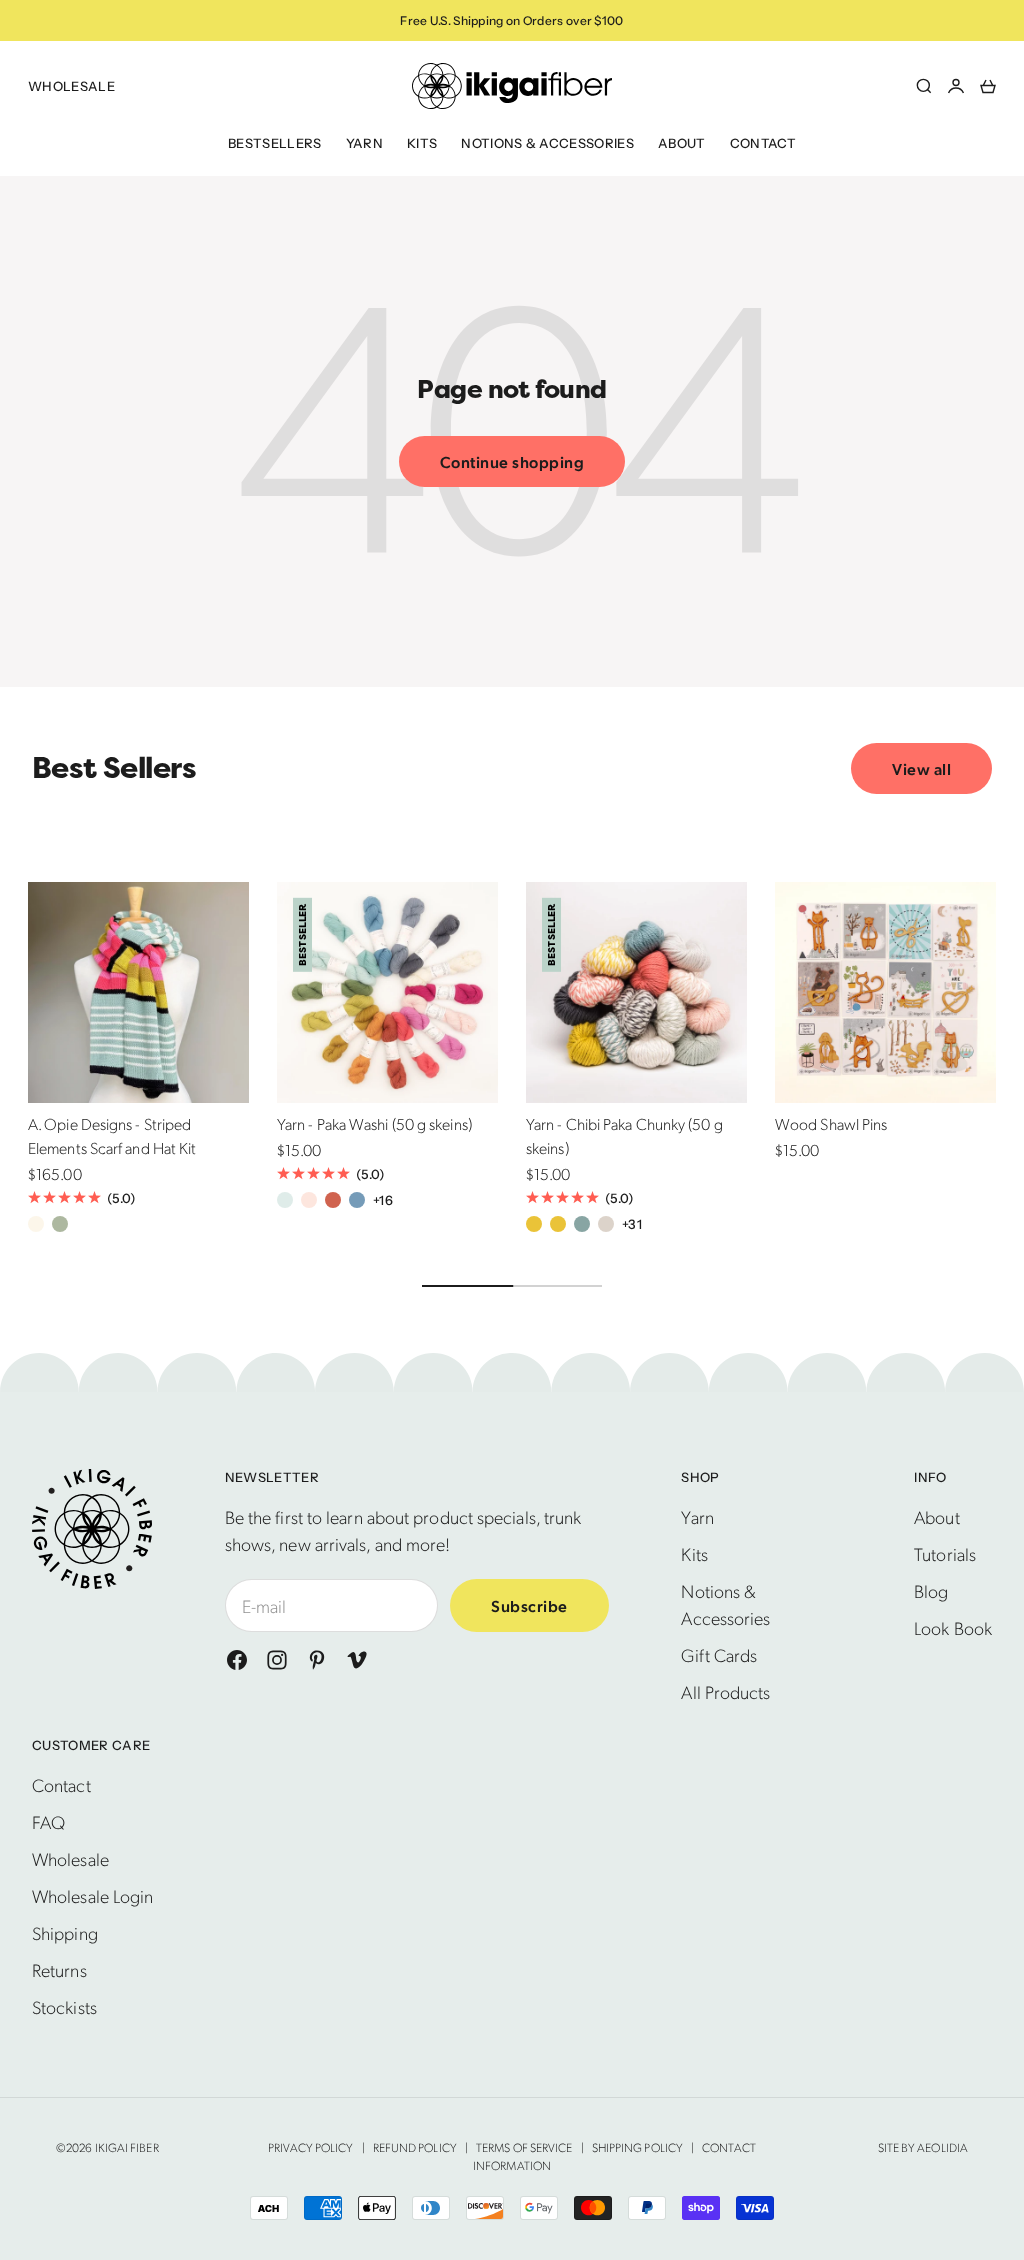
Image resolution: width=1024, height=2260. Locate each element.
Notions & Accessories (547, 143)
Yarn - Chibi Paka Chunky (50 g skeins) (624, 1138)
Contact (763, 143)
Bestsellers (275, 143)
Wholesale (71, 86)
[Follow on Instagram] (277, 1660)
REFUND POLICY (415, 2147)
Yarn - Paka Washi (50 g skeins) (374, 1126)
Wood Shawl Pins (831, 1126)
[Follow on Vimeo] (357, 1660)
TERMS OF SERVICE (524, 2147)
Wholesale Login (92, 1895)
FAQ (48, 1821)
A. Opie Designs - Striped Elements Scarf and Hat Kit (112, 1138)
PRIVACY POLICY (310, 2147)
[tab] (114, 768)
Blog (931, 1590)
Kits (422, 143)
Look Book (953, 1627)
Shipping (65, 1932)
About (682, 143)
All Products (725, 1691)
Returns (59, 1969)
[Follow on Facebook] (237, 1660)
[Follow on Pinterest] (317, 1660)
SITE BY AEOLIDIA (923, 2147)
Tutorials (945, 1553)
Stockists (64, 2006)
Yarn (364, 143)
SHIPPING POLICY (637, 2147)
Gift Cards (719, 1654)
